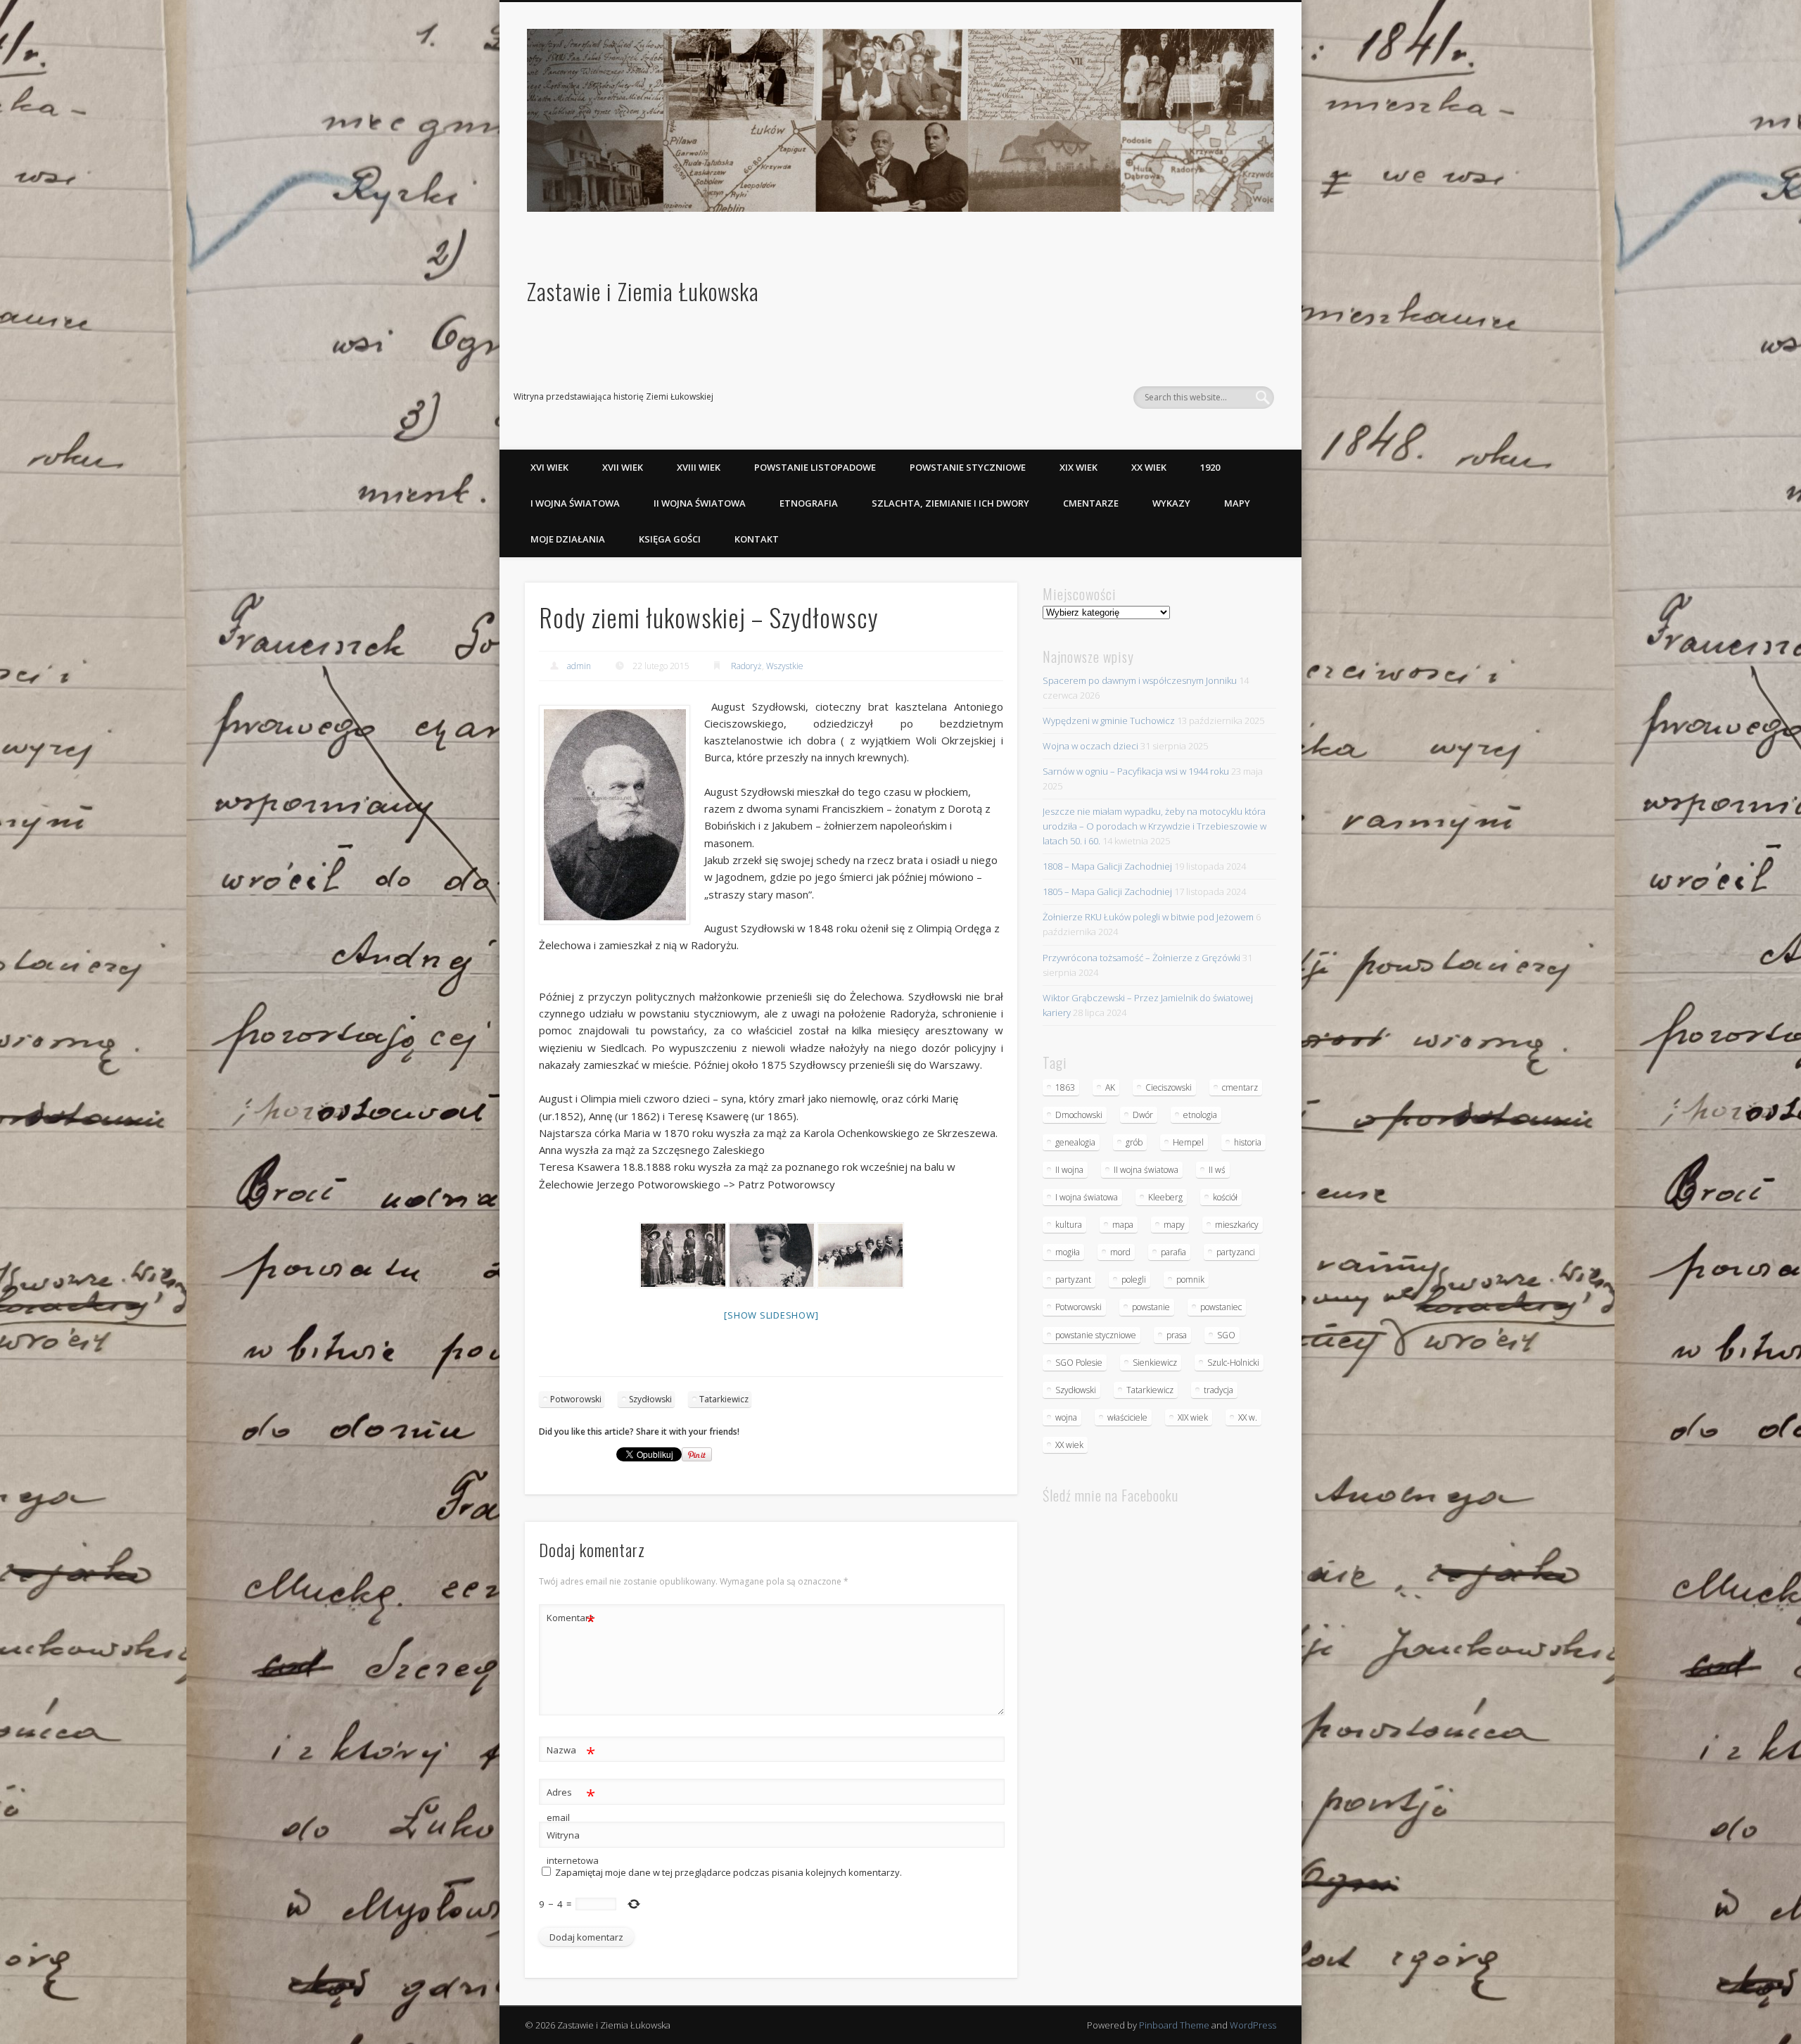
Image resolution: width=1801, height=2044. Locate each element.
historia (1248, 1142)
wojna (1066, 1417)
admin (579, 666)
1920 (1210, 467)
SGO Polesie (1079, 1363)
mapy (1174, 1225)
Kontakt (757, 539)
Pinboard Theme (1174, 2025)
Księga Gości (670, 539)
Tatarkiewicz (724, 1399)
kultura (1069, 1225)
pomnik (1190, 1280)
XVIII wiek (699, 467)
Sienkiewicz (1155, 1363)
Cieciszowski (1169, 1087)
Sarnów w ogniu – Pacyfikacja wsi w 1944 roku (1136, 771)
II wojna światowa (700, 503)
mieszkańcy (1237, 1225)
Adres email (571, 1804)
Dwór (1143, 1115)
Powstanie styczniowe (968, 467)
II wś (1217, 1170)
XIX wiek (1078, 467)
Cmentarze (1091, 503)
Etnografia (809, 503)
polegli (1134, 1280)
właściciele (1127, 1417)
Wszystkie (785, 666)
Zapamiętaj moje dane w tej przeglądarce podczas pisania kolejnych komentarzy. (728, 1872)
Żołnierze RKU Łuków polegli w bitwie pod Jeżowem (1148, 917)
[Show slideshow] (771, 1315)
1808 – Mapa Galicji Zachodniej (1107, 866)
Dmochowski (1079, 1115)
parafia (1173, 1252)
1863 (1065, 1087)
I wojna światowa (575, 503)
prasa (1177, 1335)
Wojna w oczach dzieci (1090, 746)
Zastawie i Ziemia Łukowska (643, 291)
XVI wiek (549, 467)
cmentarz (1240, 1087)
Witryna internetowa (571, 1848)
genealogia (1075, 1142)
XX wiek (1149, 467)
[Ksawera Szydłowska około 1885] (771, 1255)
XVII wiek (623, 467)
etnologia (1200, 1115)
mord (1120, 1252)
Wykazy (1171, 503)
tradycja (1218, 1390)
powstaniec (1221, 1307)
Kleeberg (1165, 1197)
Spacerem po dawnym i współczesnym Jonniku (1140, 680)
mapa (1123, 1225)
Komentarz (571, 1620)
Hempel (1188, 1142)
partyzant (1073, 1280)
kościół (1225, 1197)
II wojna (1069, 1170)
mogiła (1068, 1252)
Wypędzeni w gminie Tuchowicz (1109, 721)
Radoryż (746, 666)
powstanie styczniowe (1096, 1335)
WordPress (1253, 2025)
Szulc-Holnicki (1233, 1363)
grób (1134, 1142)
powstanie (1151, 1307)
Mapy (1237, 503)
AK (1110, 1087)
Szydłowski (650, 1399)
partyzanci (1236, 1252)
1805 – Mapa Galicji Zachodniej (1107, 891)
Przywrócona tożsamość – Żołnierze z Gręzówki (1141, 958)
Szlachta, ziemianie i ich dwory (950, 503)
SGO (1226, 1335)
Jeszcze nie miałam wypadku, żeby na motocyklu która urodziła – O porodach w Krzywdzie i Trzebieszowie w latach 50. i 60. (1154, 826)
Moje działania (568, 539)
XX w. (1248, 1417)
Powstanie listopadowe (815, 467)
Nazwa (571, 1752)
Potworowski (576, 1399)
